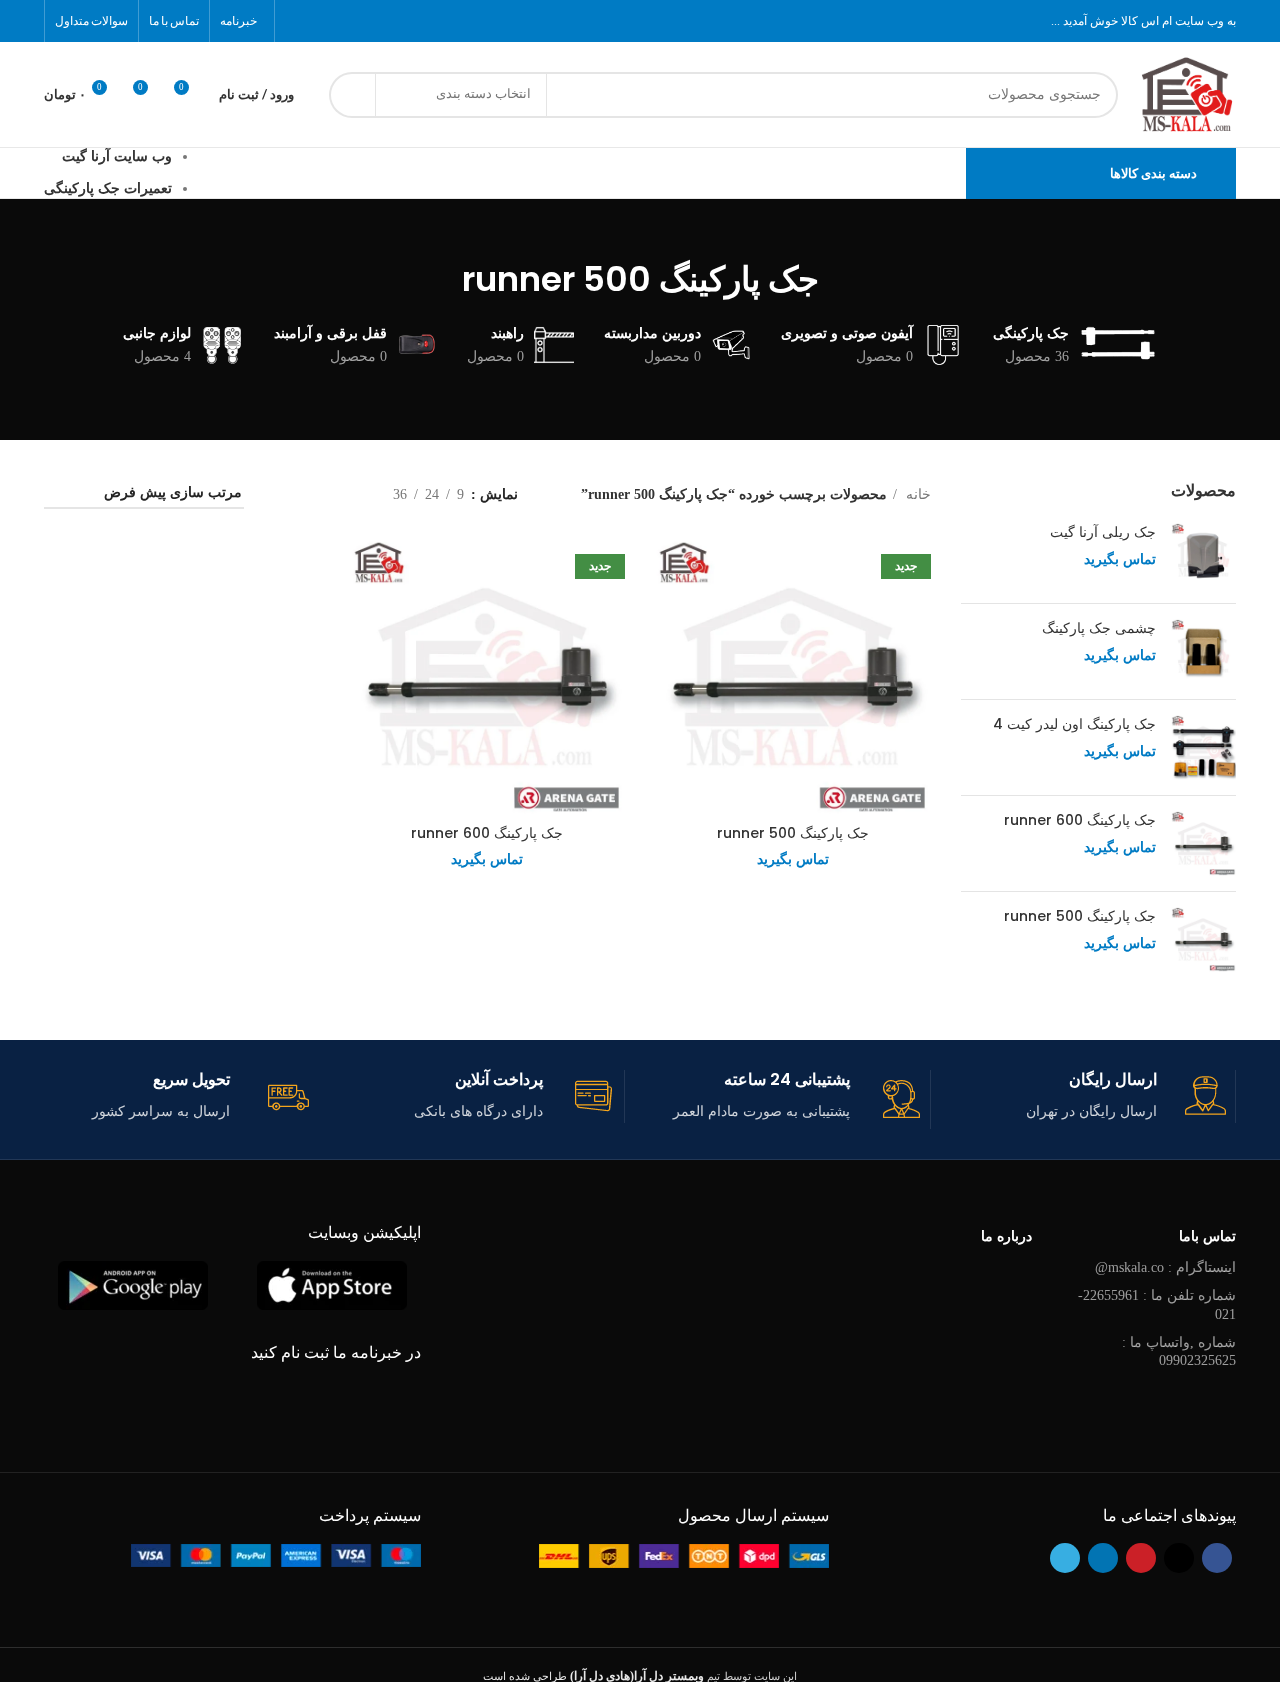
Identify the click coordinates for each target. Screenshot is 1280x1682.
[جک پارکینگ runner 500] (1203, 939)
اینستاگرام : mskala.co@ (1165, 1267)
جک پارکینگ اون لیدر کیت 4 (1074, 724)
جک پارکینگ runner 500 (1080, 916)
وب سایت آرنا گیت (117, 156)
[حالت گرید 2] (346, 494)
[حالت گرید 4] (283, 494)
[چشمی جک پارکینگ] (1203, 651)
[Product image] (793, 677)
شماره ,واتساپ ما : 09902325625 (1179, 1351)
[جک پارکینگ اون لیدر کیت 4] (1203, 747)
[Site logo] (1187, 93)
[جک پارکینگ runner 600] (1203, 843)
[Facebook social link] (402, 21)
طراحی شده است (593, 1676)
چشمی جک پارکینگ (1099, 628)
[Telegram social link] (298, 21)
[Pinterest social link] (350, 21)
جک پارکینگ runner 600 (1080, 820)
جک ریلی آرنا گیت (1103, 532)
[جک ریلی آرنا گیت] (1203, 555)
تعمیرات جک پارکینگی (108, 188)
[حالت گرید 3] (315, 494)
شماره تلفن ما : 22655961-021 (1157, 1304)
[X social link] (376, 21)
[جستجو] (352, 95)
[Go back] (844, 279)
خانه (916, 494)
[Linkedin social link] (324, 21)
